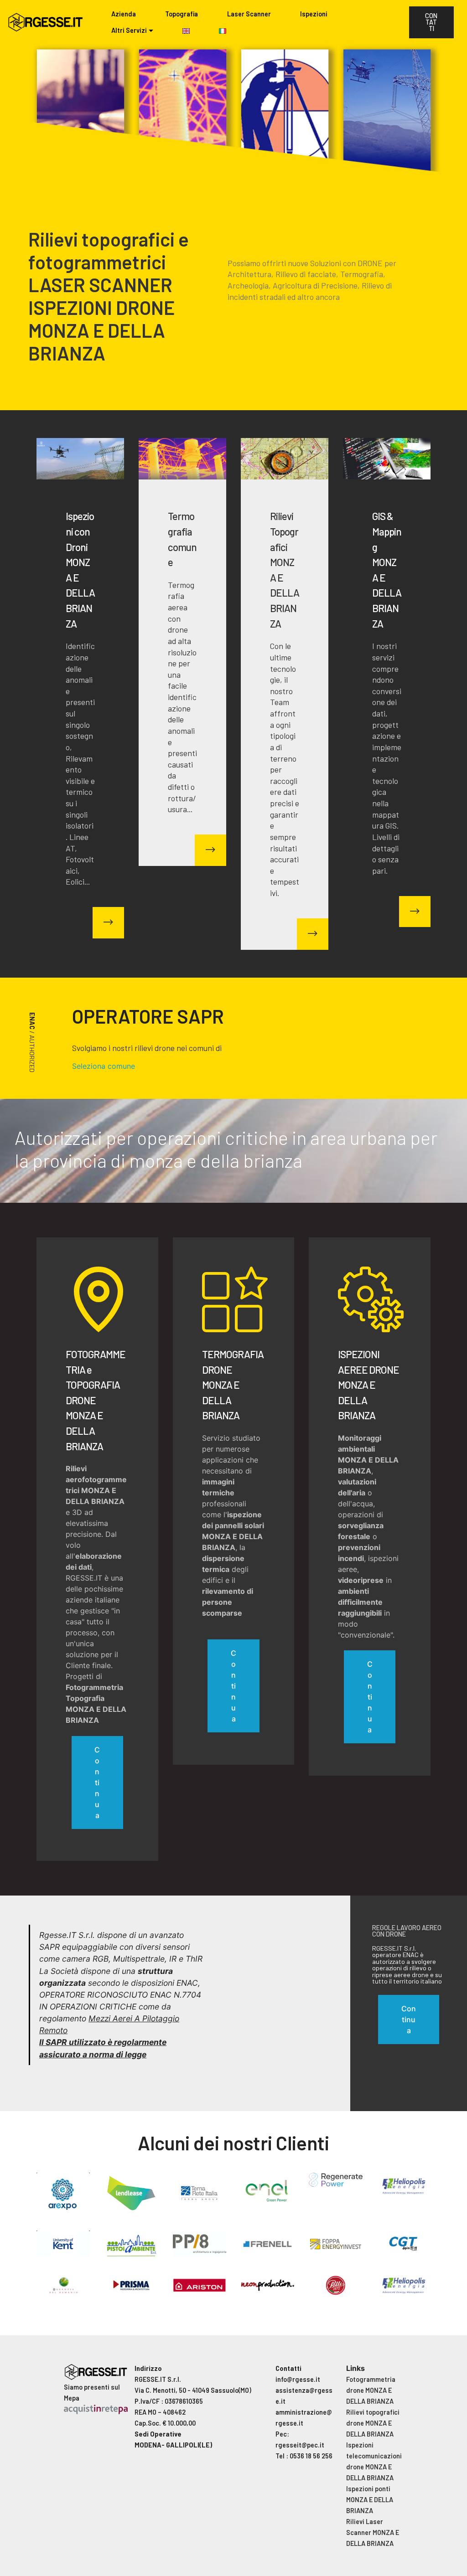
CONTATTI (431, 22)
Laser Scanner (249, 14)
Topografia (182, 14)
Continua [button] (409, 2020)
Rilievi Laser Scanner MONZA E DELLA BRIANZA (373, 2532)
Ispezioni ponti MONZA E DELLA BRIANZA (370, 2500)
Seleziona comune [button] (104, 1066)
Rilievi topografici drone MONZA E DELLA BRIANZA (373, 2423)
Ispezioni (314, 14)
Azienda (124, 14)
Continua (97, 1783)
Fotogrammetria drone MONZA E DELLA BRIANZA (371, 2390)
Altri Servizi (129, 30)
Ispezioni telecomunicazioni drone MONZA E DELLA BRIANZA (374, 2461)
